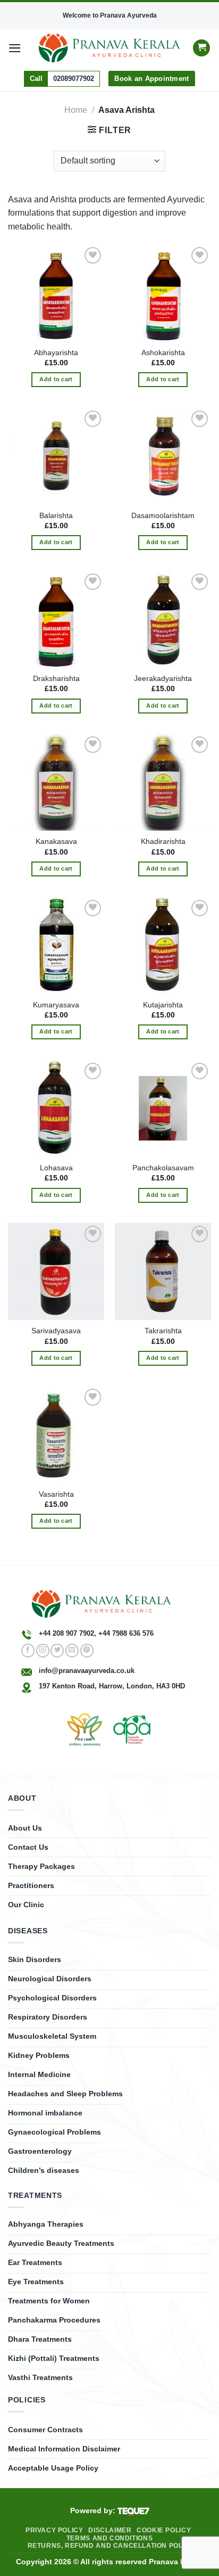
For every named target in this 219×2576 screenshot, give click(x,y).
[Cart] (201, 48)
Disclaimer (110, 2530)
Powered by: (94, 2511)
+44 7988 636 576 (126, 1633)
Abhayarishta (56, 353)
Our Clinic (26, 1905)
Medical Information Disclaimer (64, 2449)
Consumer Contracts (45, 2430)
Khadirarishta (163, 842)
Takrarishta (163, 1331)
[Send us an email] (72, 1651)
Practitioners (31, 1885)
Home (76, 110)
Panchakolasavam (163, 1168)
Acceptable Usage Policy (53, 2468)
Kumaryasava (56, 1005)
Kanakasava (56, 842)
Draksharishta (56, 679)
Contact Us (28, 1847)
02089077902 (74, 79)
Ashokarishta (163, 353)
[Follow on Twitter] (57, 1651)
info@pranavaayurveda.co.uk (87, 1671)
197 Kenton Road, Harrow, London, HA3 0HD (112, 1686)
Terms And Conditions (109, 2538)
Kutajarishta (163, 1005)
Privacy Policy (54, 2530)
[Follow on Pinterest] (87, 1651)
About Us (25, 1828)
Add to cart (56, 379)
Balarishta (56, 516)
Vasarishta (56, 1494)
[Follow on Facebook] (28, 1651)
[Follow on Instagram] (43, 1651)
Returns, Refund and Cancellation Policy (111, 2546)
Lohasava (56, 1168)
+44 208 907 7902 (66, 1633)
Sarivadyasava (56, 1331)
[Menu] (15, 48)
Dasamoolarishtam (163, 516)
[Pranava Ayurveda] (110, 48)
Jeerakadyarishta (163, 679)
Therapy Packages (41, 1866)
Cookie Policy (164, 2530)
